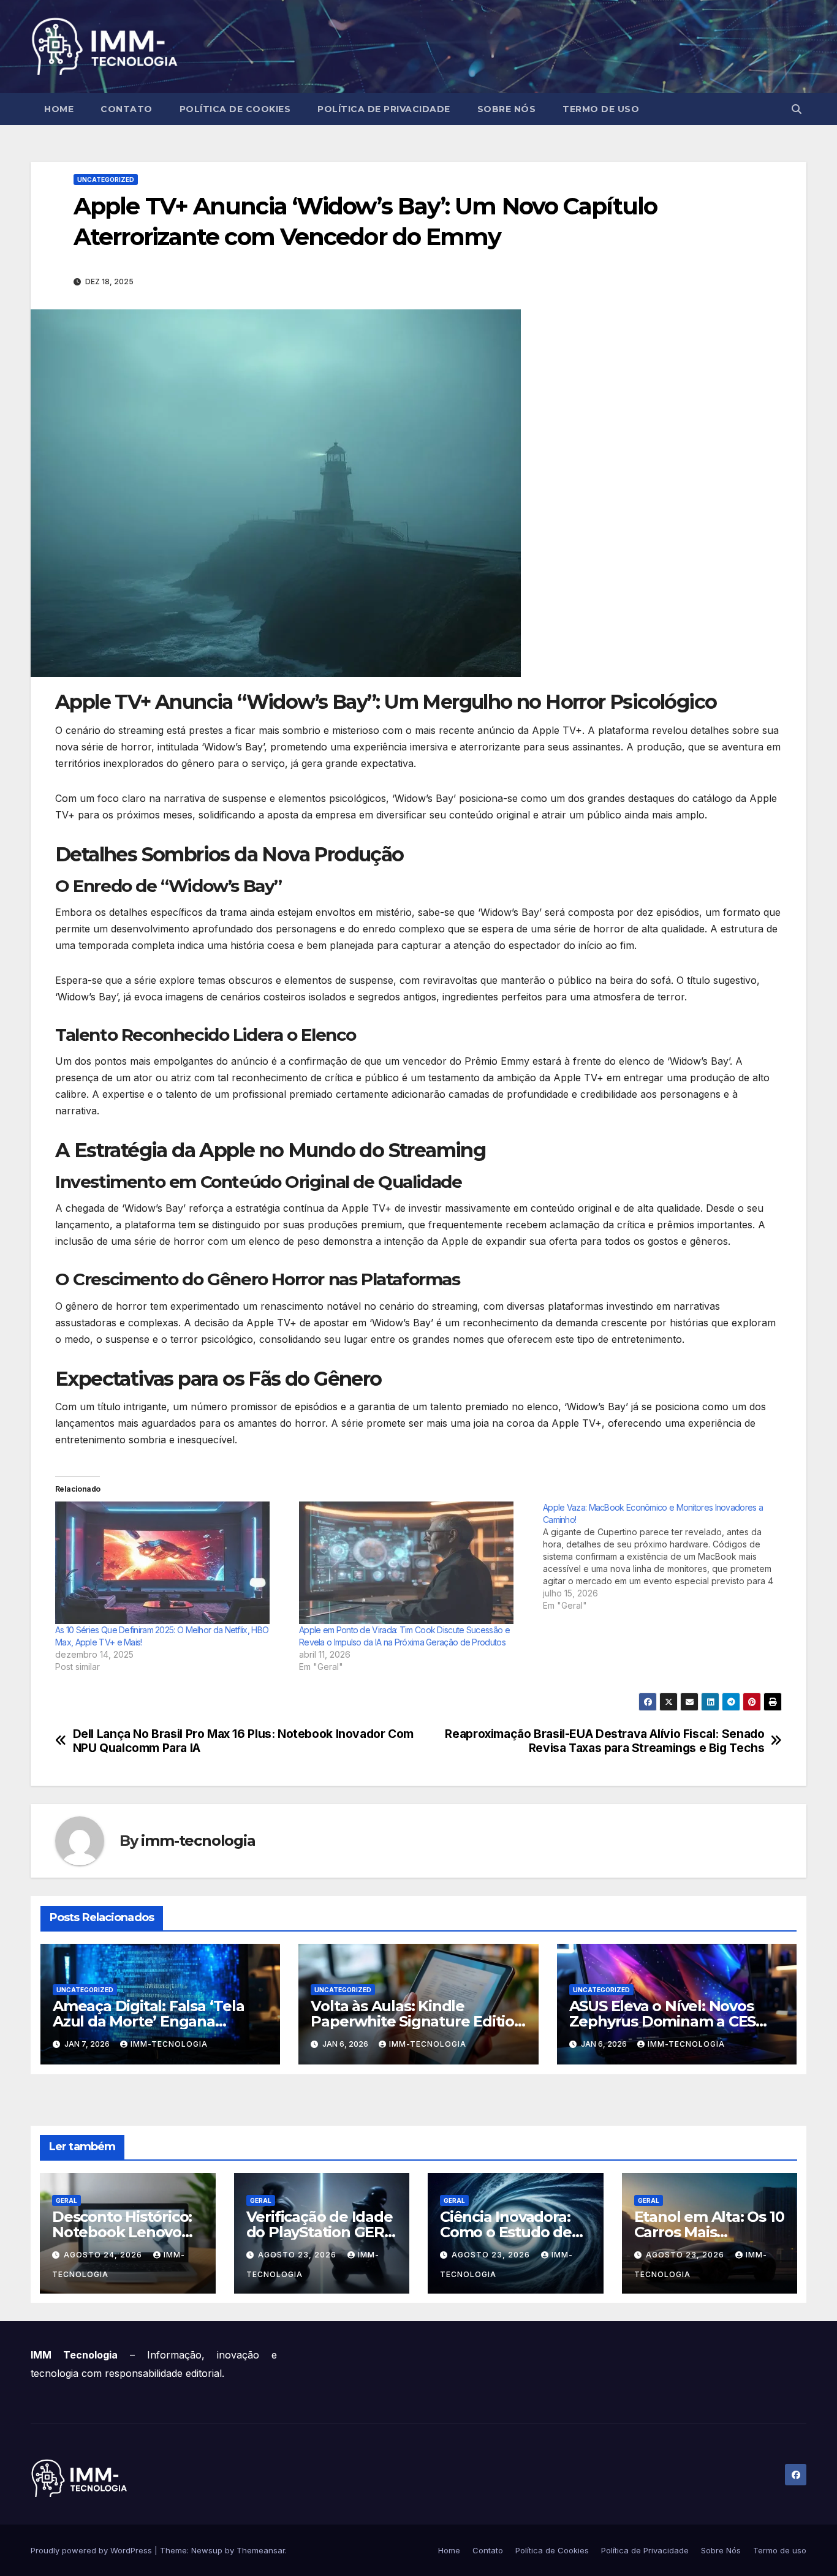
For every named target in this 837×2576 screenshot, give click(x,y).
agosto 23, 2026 (298, 2255)
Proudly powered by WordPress (93, 2550)
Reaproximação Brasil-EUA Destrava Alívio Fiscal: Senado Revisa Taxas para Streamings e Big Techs (604, 1741)
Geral (66, 2200)
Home (59, 109)
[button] (797, 109)
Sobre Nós (507, 109)
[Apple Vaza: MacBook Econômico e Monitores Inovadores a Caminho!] (665, 1557)
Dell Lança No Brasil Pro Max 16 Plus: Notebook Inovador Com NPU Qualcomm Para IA (243, 1741)
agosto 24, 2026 (104, 2255)
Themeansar (261, 2550)
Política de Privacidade (384, 109)
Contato (127, 109)
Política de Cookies (235, 109)
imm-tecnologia (198, 1841)
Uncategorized (106, 179)
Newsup (207, 2550)
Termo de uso (601, 109)
